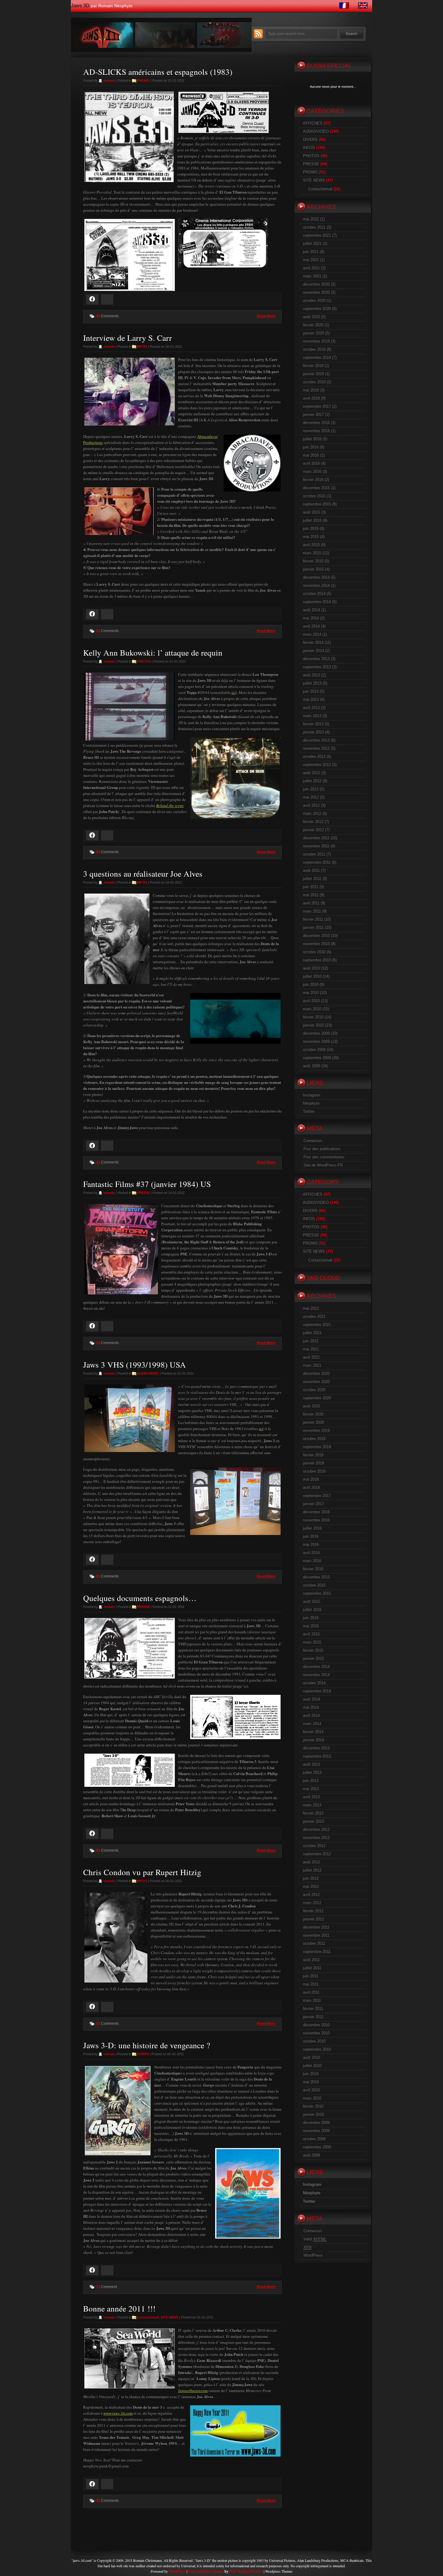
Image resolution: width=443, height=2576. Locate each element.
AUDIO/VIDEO (148, 1373)
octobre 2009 (314, 1050)
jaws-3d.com (82, 2560)
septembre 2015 (317, 504)
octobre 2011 (314, 854)
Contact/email (148, 2317)
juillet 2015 (312, 520)
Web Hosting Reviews (246, 2571)
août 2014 (311, 610)
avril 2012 (311, 805)
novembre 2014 (316, 585)
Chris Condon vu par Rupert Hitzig (142, 1872)
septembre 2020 (317, 309)
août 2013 (311, 675)
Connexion (313, 1141)
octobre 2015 (314, 496)
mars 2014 (312, 634)
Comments (107, 316)
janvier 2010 (313, 1025)
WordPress (313, 2255)
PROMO (143, 81)
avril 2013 (311, 708)
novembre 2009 (316, 1041)
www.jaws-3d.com (118, 2413)
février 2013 (313, 724)
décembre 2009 (316, 1033)
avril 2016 (311, 463)
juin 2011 (311, 887)
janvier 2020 (313, 333)
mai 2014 (311, 618)
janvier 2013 (313, 732)
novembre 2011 (316, 846)
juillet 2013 (312, 683)
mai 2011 (311, 895)
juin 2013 (311, 691)
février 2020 (313, 325)
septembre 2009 (317, 1058)
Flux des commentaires (324, 1157)
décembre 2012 (316, 740)
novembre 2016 (316, 431)
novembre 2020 (316, 292)
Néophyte (311, 1103)
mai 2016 (311, 455)
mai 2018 (311, 390)
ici (234, 692)
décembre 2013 (316, 659)
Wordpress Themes (279, 2571)
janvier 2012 (313, 830)
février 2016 (313, 480)
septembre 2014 (317, 602)
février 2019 (313, 366)
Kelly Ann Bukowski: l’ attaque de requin (153, 653)
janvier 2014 (313, 651)
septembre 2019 (317, 358)
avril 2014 (311, 626)
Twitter (309, 1111)
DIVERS (143, 2054)
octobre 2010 (314, 952)
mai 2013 (311, 699)
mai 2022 (311, 219)
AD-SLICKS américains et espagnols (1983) (158, 72)
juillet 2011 (312, 879)
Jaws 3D (80, 6)
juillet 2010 (312, 976)
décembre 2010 (316, 936)
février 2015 (313, 561)
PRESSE (143, 1193)
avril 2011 (311, 903)
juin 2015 (311, 528)
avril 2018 (311, 398)
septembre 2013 (317, 667)
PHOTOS (144, 661)
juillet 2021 (312, 244)
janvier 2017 (313, 415)
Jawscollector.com (193, 2391)
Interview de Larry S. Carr (127, 338)
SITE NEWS (170, 2317)
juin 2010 (311, 984)
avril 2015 (311, 545)
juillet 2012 (312, 781)
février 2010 (313, 1017)
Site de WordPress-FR (323, 1165)
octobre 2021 (314, 227)
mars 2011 (312, 911)
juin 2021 (311, 252)
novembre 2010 (316, 944)
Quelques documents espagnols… (140, 1598)
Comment (106, 2287)
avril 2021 (311, 268)
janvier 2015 (313, 569)
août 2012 (311, 773)
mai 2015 (311, 537)
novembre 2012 (316, 748)
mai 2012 (311, 797)
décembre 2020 (316, 284)
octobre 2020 (314, 301)
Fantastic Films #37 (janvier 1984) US (147, 1184)
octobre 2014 (314, 594)
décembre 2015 (316, 488)
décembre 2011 (316, 838)
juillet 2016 (312, 439)
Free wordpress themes (206, 2571)
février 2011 (313, 919)
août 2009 (311, 1066)
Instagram (312, 1095)
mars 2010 (312, 1009)
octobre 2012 (314, 756)
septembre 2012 (317, 765)
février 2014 (313, 642)
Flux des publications (322, 1149)
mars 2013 (312, 716)
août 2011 (311, 870)
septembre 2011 (317, 862)
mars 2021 (312, 276)
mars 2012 (312, 813)
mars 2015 (312, 553)
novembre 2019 (316, 341)
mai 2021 (311, 260)
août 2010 (311, 968)
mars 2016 (312, 472)
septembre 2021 (317, 235)
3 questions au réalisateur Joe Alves (143, 874)
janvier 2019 (313, 374)
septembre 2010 (317, 960)
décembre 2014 (316, 577)
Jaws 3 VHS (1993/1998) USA (135, 1365)
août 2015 (311, 512)
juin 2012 (311, 789)
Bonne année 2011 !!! (119, 2309)
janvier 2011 (313, 927)
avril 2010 (311, 1001)
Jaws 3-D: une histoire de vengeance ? (147, 2045)
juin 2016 (311, 447)
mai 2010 (311, 993)
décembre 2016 (316, 423)
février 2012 (313, 822)
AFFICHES (313, 123)
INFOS (142, 347)
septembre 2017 (317, 406)
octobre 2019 (314, 349)
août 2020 (311, 317)
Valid (315, 2239)
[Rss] (258, 37)
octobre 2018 (314, 382)
